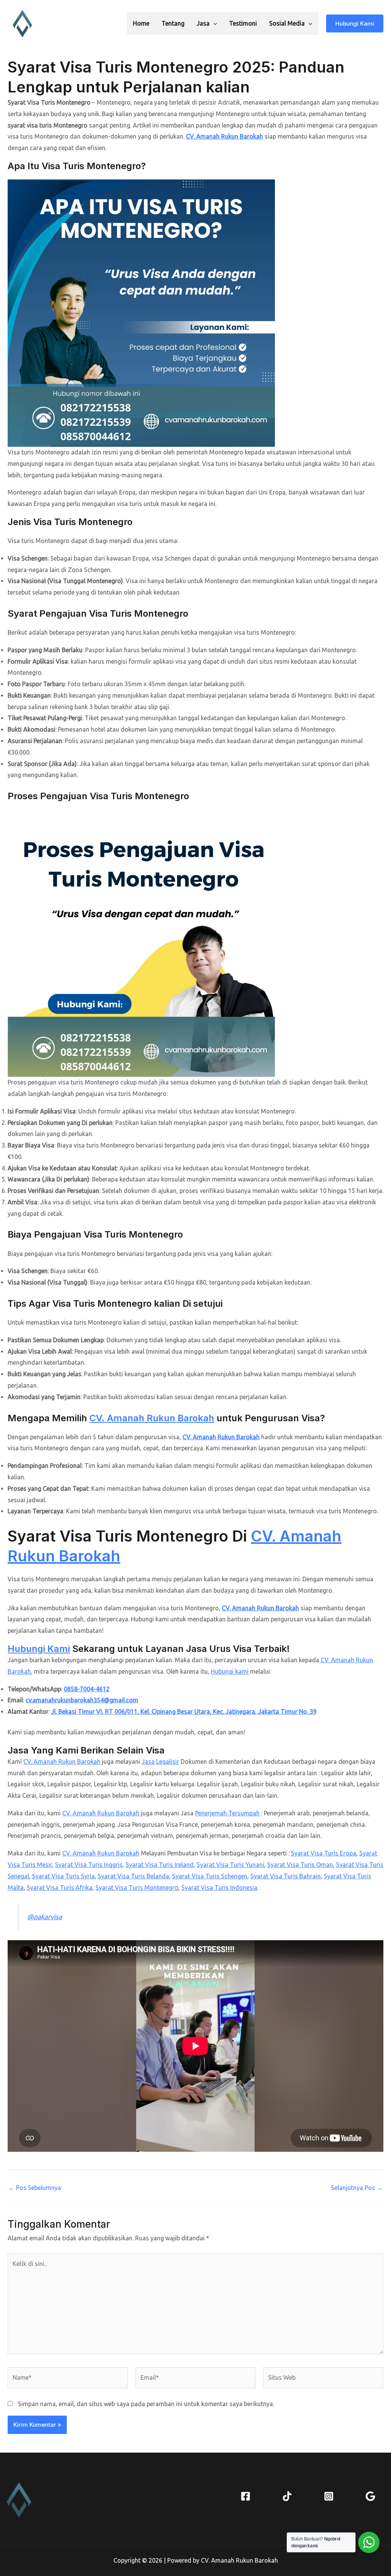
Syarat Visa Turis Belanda (133, 1876)
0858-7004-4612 (87, 1689)
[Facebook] (246, 2496)
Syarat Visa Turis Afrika (60, 1888)
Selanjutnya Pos (357, 2188)
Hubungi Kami (39, 1649)
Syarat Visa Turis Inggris (89, 1865)
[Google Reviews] (370, 2496)
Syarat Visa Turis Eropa (324, 1853)
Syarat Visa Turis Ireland (160, 1865)
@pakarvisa (44, 1917)
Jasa (203, 23)
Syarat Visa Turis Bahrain (286, 1876)
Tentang (173, 23)
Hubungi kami (230, 1671)
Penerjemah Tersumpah (227, 1813)
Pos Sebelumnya (35, 2188)
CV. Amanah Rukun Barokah (225, 136)
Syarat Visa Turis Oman (300, 1865)
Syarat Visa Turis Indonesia (219, 1888)
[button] (213, 23)
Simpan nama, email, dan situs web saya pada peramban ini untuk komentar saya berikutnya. (146, 2404)
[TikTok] (287, 2496)
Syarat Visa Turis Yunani (230, 1865)
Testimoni (243, 23)
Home (141, 23)
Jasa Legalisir (160, 1762)
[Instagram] (329, 2496)
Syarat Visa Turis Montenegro (137, 1888)
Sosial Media (287, 23)
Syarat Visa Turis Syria (63, 1876)
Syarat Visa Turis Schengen (210, 1876)
